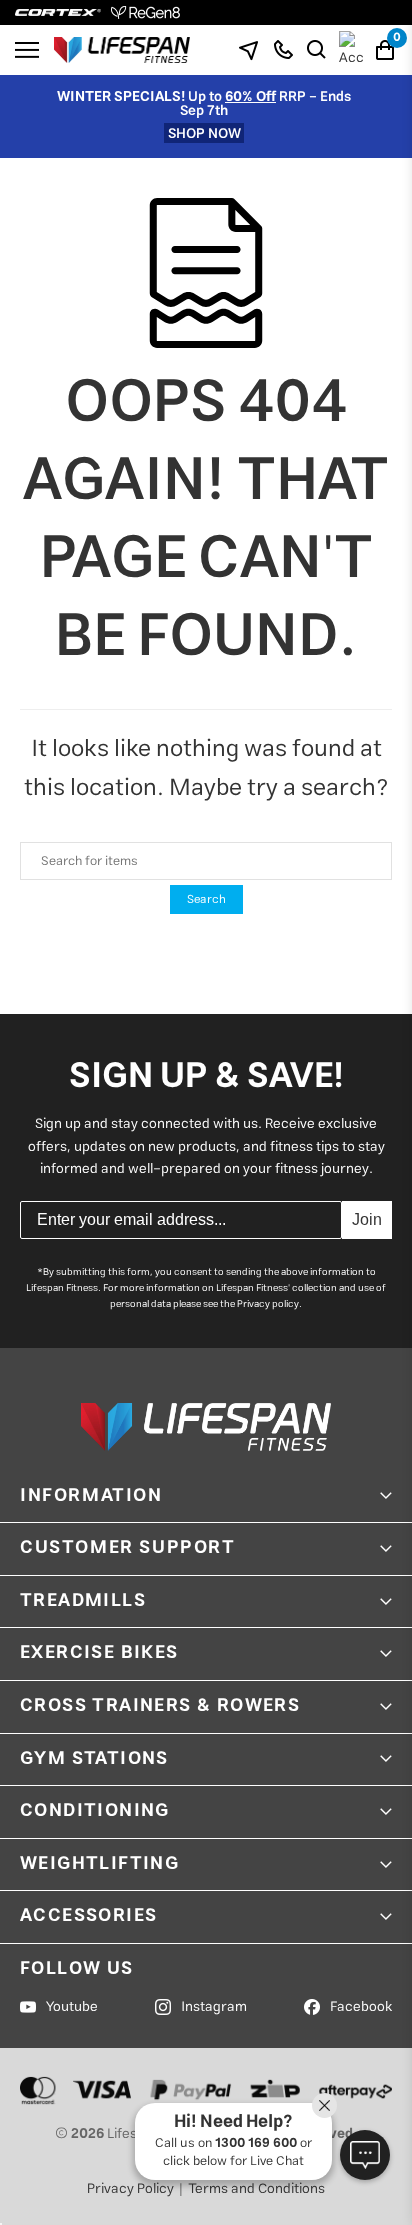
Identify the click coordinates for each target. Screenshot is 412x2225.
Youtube (72, 2007)
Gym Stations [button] (94, 1759)
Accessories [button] (88, 1916)
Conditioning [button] (95, 1811)
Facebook (361, 2007)
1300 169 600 (256, 2143)
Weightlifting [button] (99, 1864)
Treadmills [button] (83, 1601)
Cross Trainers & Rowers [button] (160, 1706)
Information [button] (91, 1496)
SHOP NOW (204, 133)
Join (367, 1219)
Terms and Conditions (256, 2189)
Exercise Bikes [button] (99, 1653)
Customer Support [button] (128, 1548)
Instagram (214, 2007)
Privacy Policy (130, 2189)
